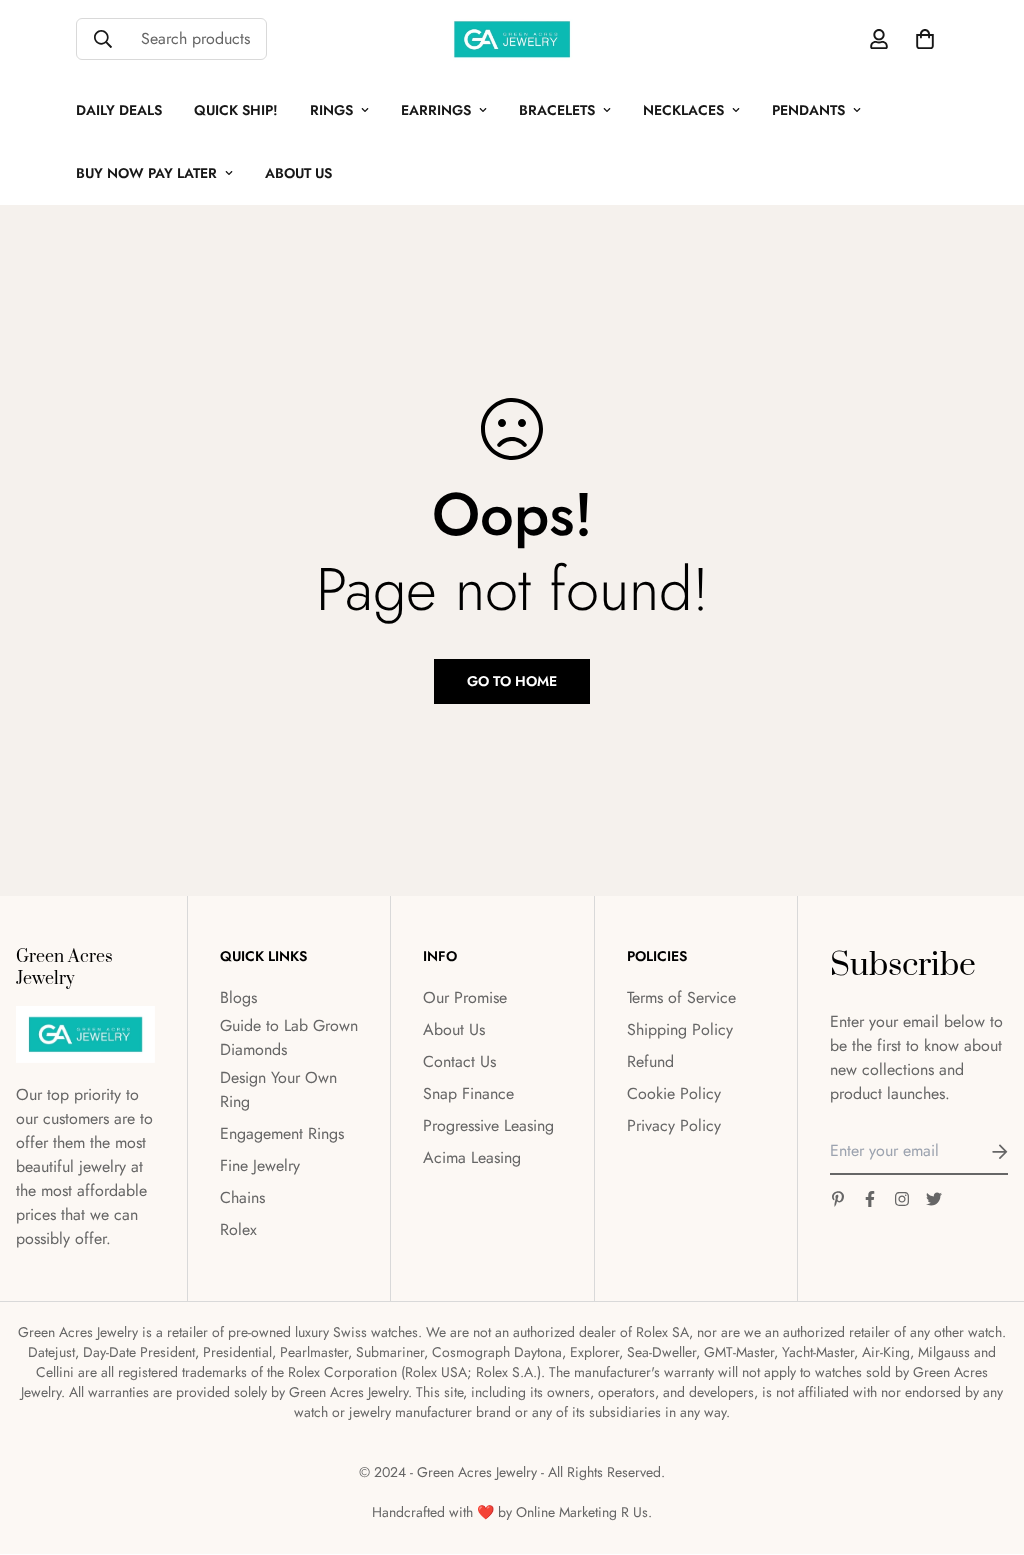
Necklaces (683, 110)
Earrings (436, 110)
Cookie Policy (674, 1093)
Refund (650, 1061)
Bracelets (557, 110)
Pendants (808, 110)
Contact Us (459, 1061)
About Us (298, 173)
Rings (331, 110)
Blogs (238, 997)
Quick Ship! (236, 110)
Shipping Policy (680, 1029)
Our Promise (465, 997)
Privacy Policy (674, 1125)
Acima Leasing (472, 1157)
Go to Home (512, 681)
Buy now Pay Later (146, 173)
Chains (242, 1197)
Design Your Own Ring (278, 1089)
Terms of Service (681, 997)
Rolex (238, 1229)
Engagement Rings (282, 1133)
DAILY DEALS (119, 110)
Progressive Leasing (488, 1125)
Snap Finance (468, 1093)
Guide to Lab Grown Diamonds (289, 1037)
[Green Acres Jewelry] (512, 39)
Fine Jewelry (260, 1165)
